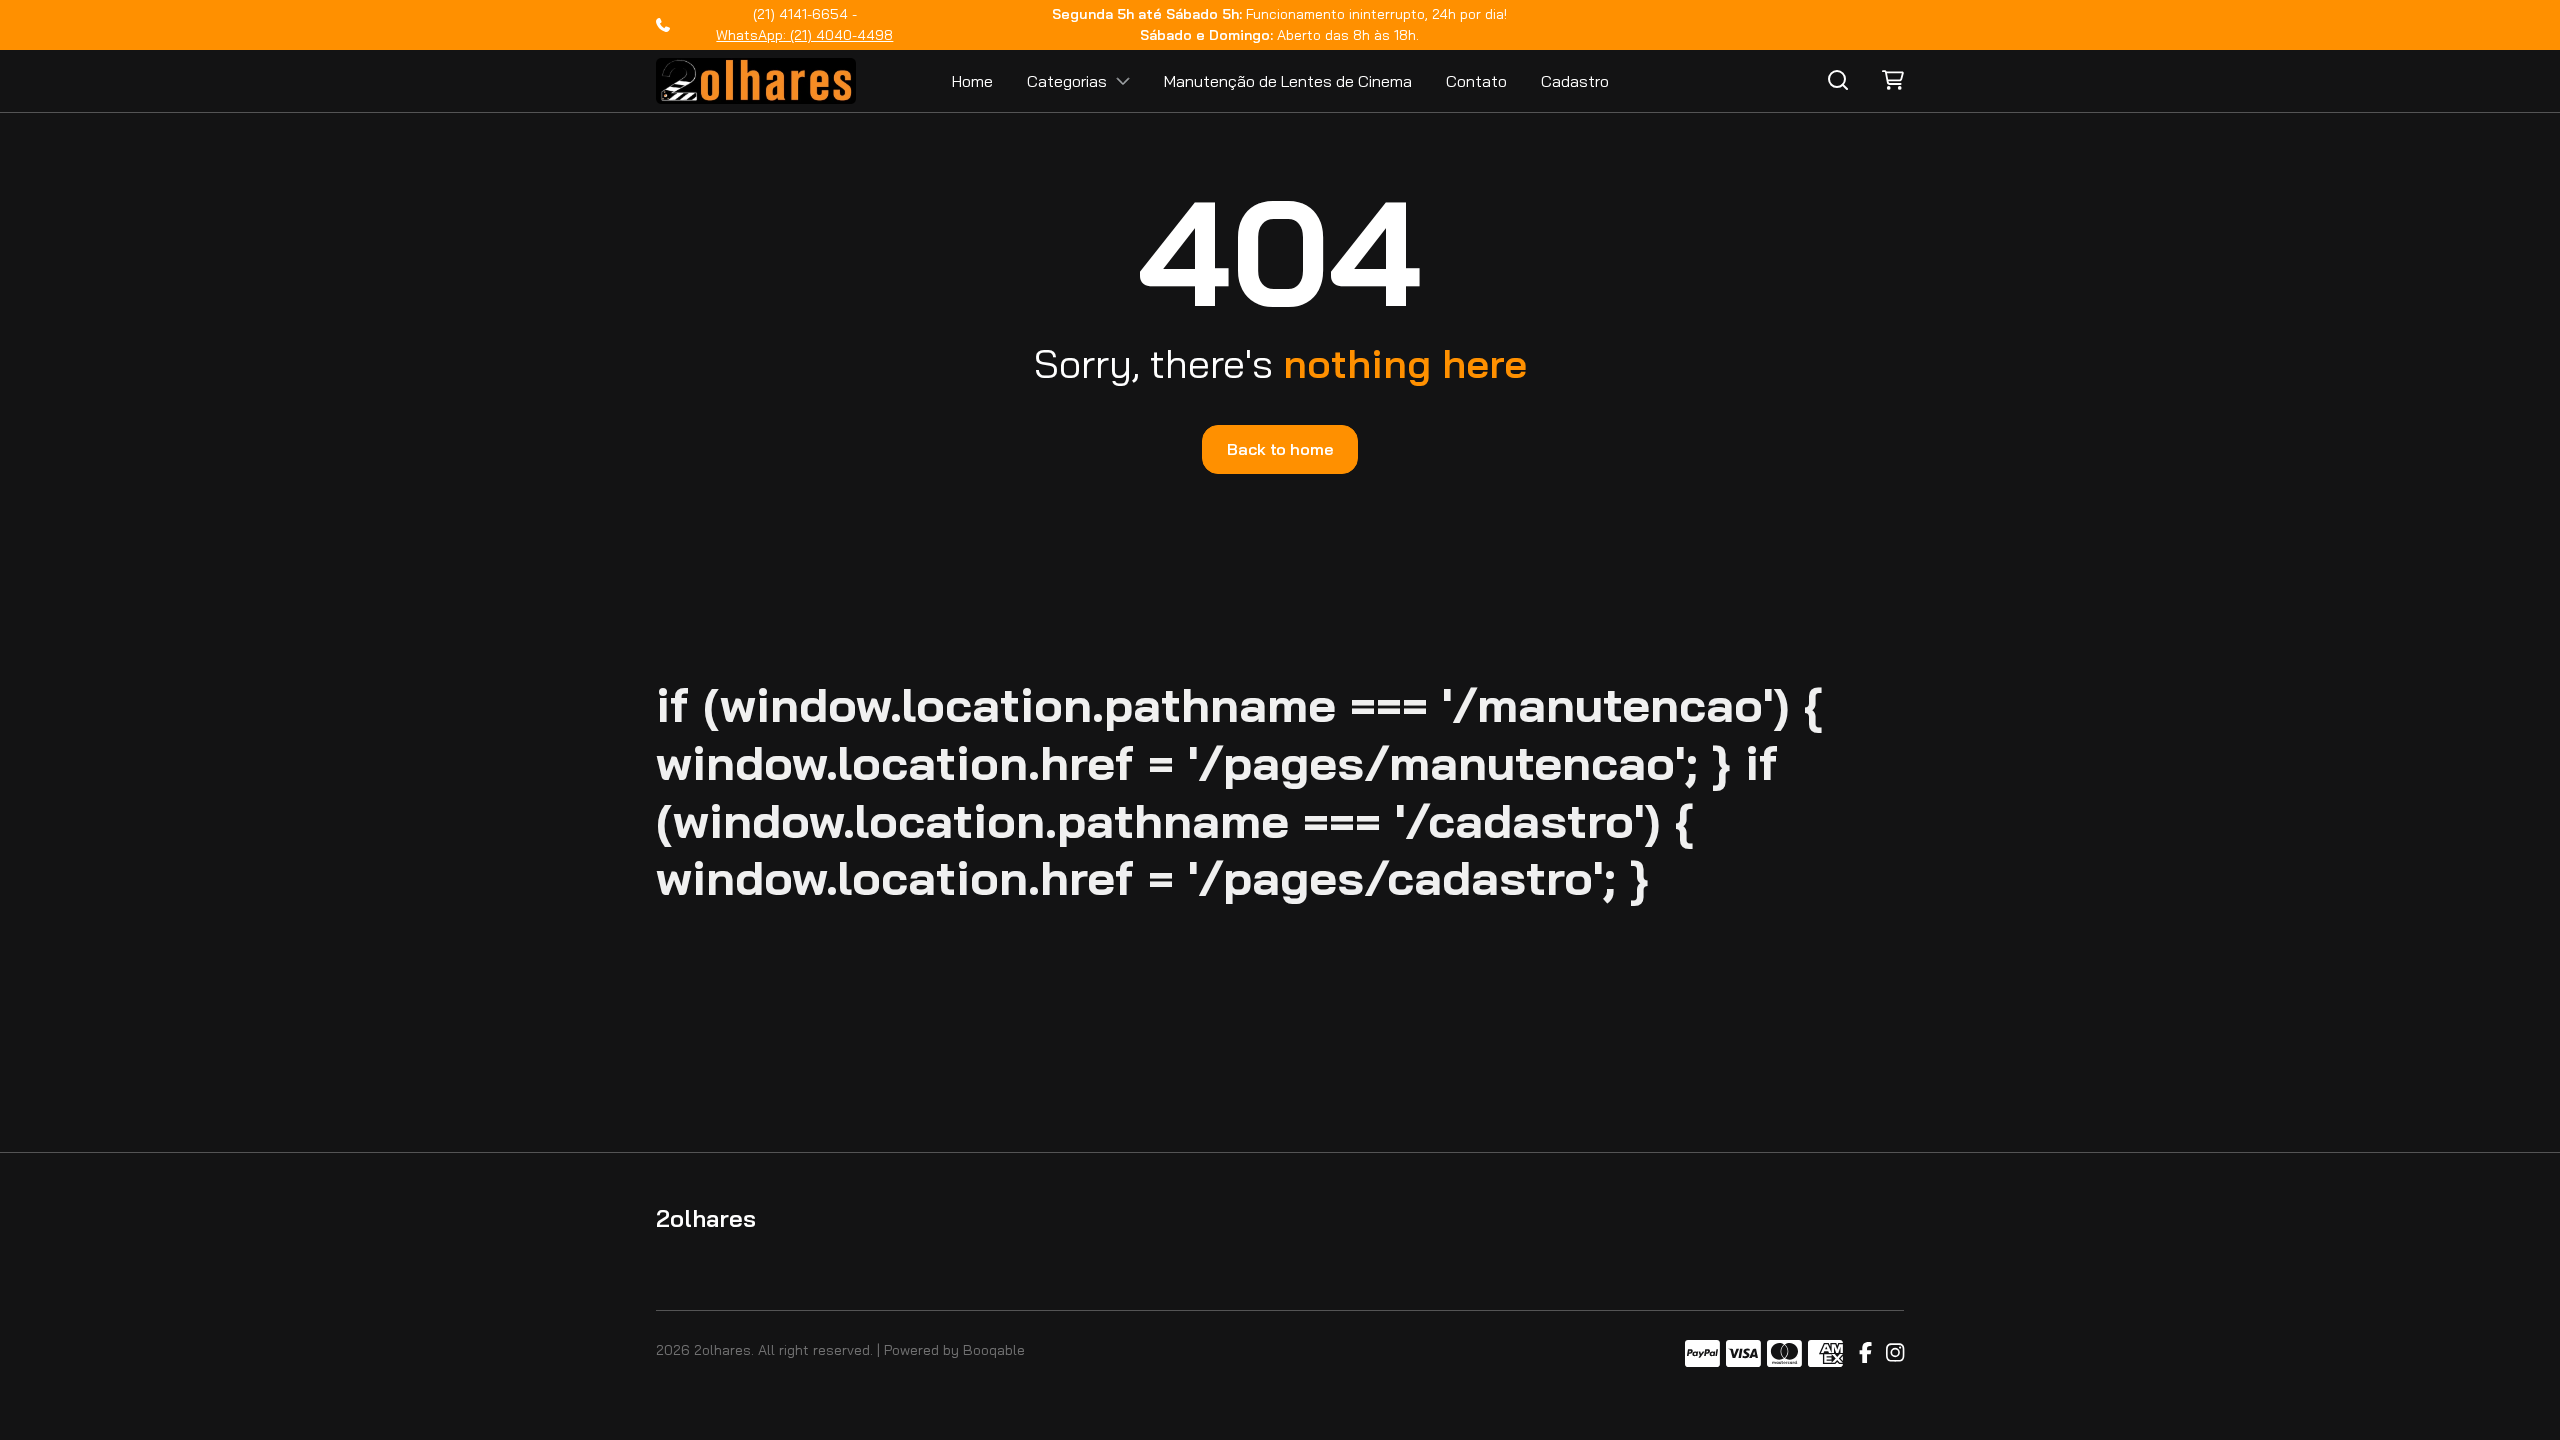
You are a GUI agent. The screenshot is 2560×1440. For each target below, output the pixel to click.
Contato (1476, 81)
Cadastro (1575, 81)
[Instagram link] (1895, 1354)
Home (972, 81)
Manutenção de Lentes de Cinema (1288, 81)
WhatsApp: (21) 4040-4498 (804, 35)
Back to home (1279, 449)
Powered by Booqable (954, 1350)
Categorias (1067, 81)
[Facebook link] (1865, 1354)
